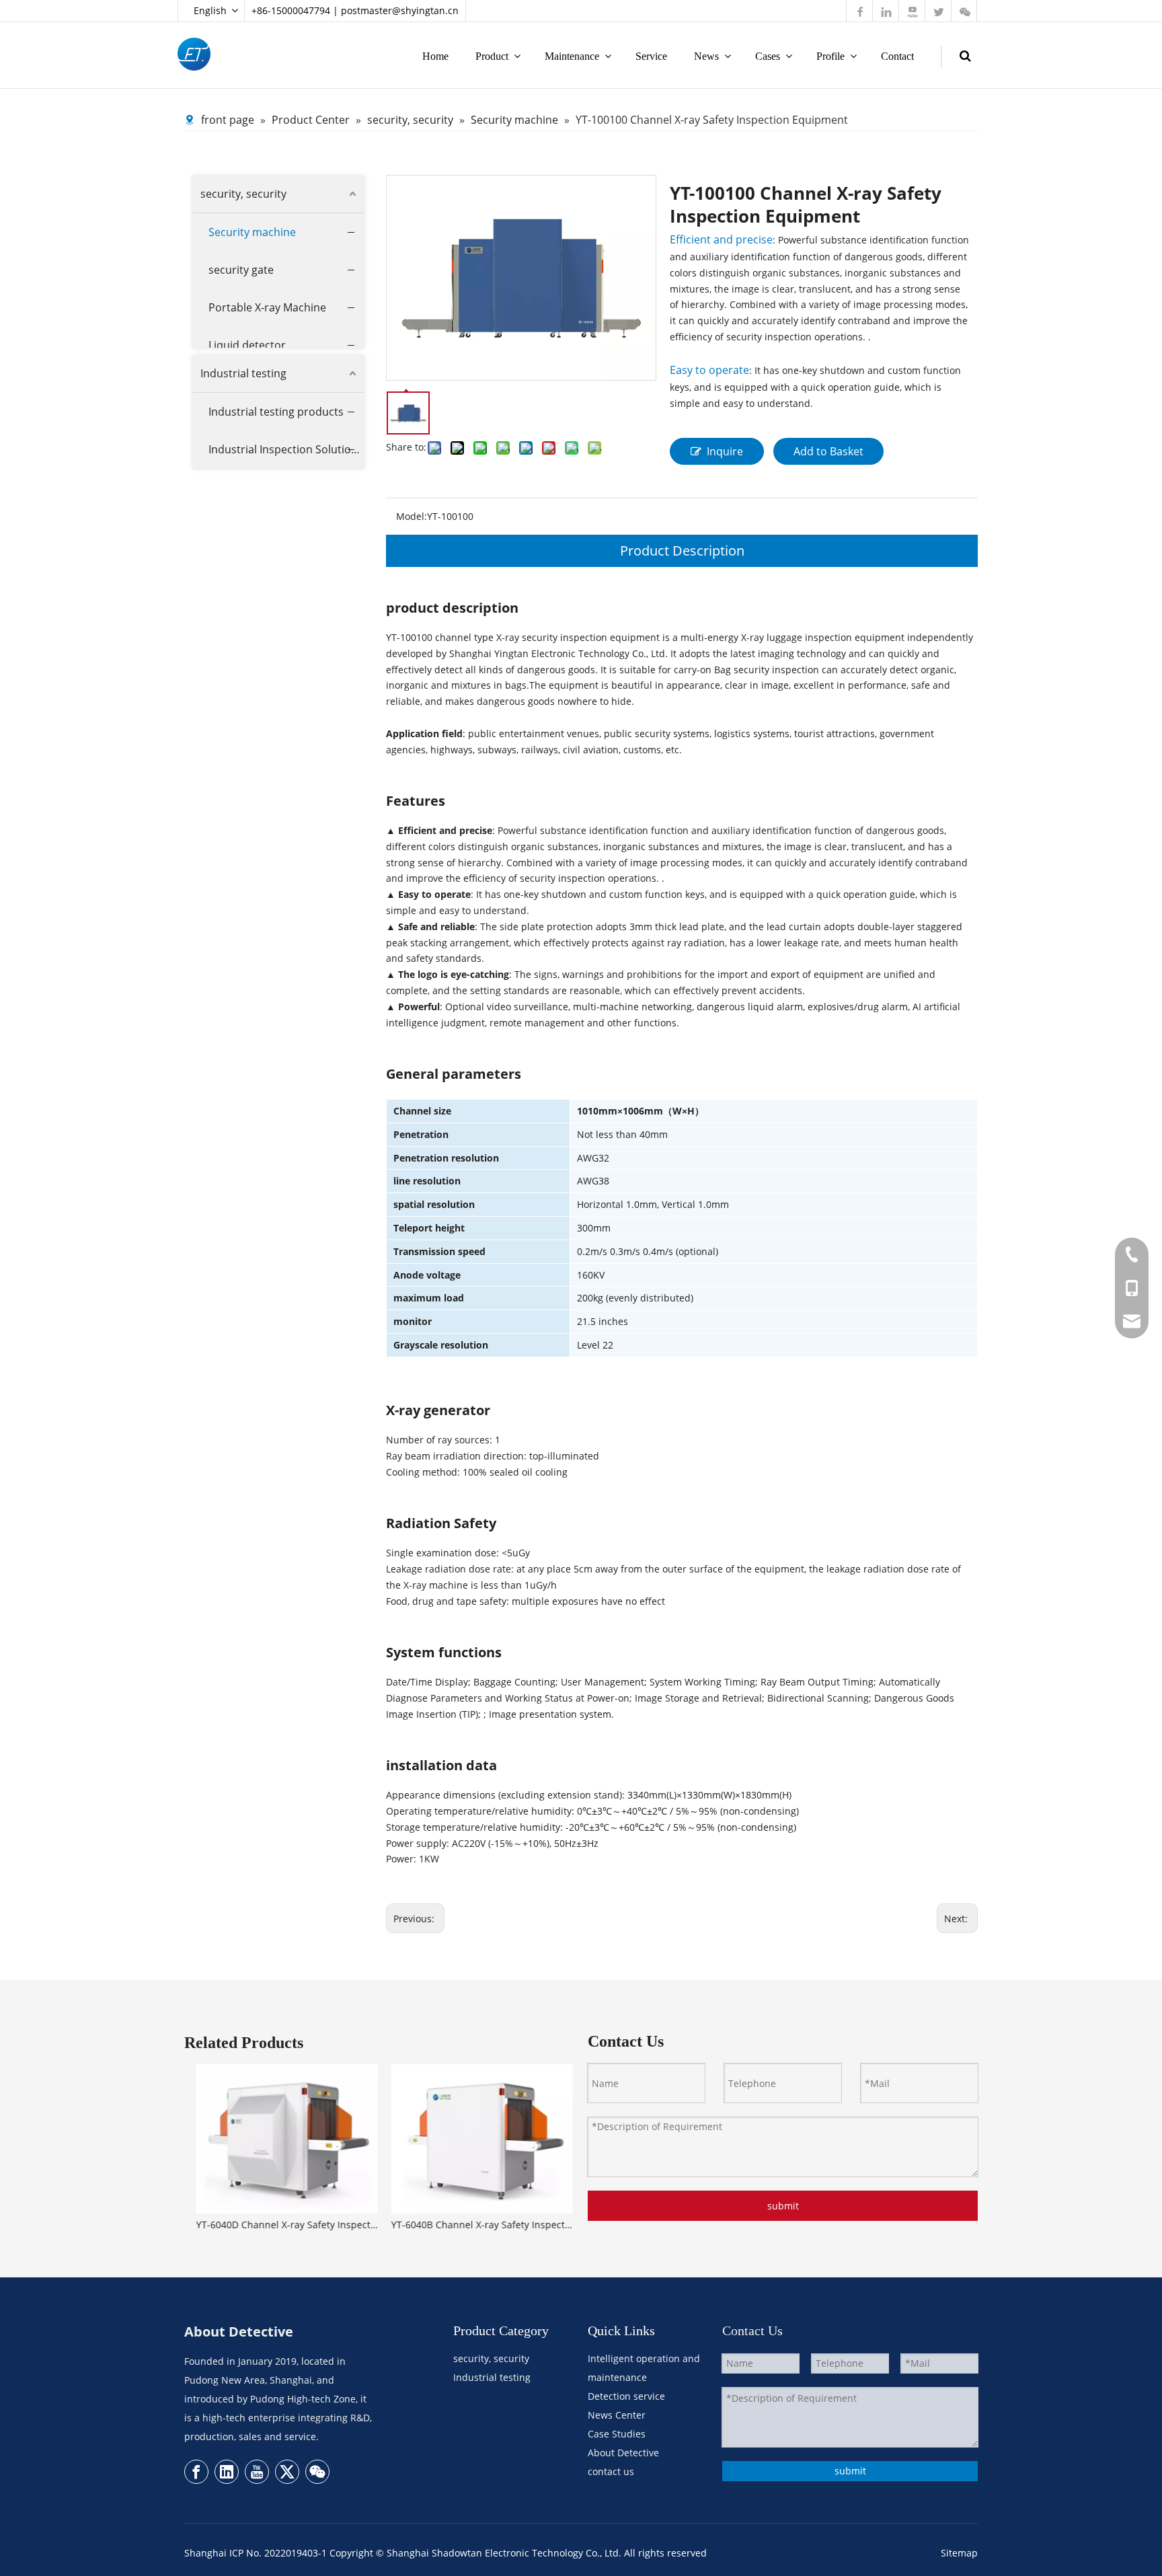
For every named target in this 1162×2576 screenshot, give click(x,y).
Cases (768, 56)
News (706, 56)
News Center (617, 2415)
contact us (611, 2471)
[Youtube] (257, 2472)
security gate (241, 270)
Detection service (626, 2396)
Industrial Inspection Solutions (286, 449)
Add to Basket (828, 451)
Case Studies (617, 2434)
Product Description (682, 551)
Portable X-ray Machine (267, 307)
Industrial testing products (276, 412)
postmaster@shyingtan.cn (400, 10)
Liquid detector (247, 345)
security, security (243, 194)
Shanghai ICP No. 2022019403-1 (256, 2553)
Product (492, 56)
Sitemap (959, 2553)
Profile (830, 56)
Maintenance (572, 56)
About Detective (623, 2453)
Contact (897, 56)
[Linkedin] (227, 2472)
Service (651, 56)
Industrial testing (243, 373)
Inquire (725, 451)
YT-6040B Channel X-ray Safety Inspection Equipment (477, 2225)
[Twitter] (287, 2472)
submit (783, 2206)
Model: (412, 516)
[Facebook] (196, 2472)
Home (435, 56)
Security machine (252, 232)
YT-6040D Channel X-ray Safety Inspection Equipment (282, 2225)
